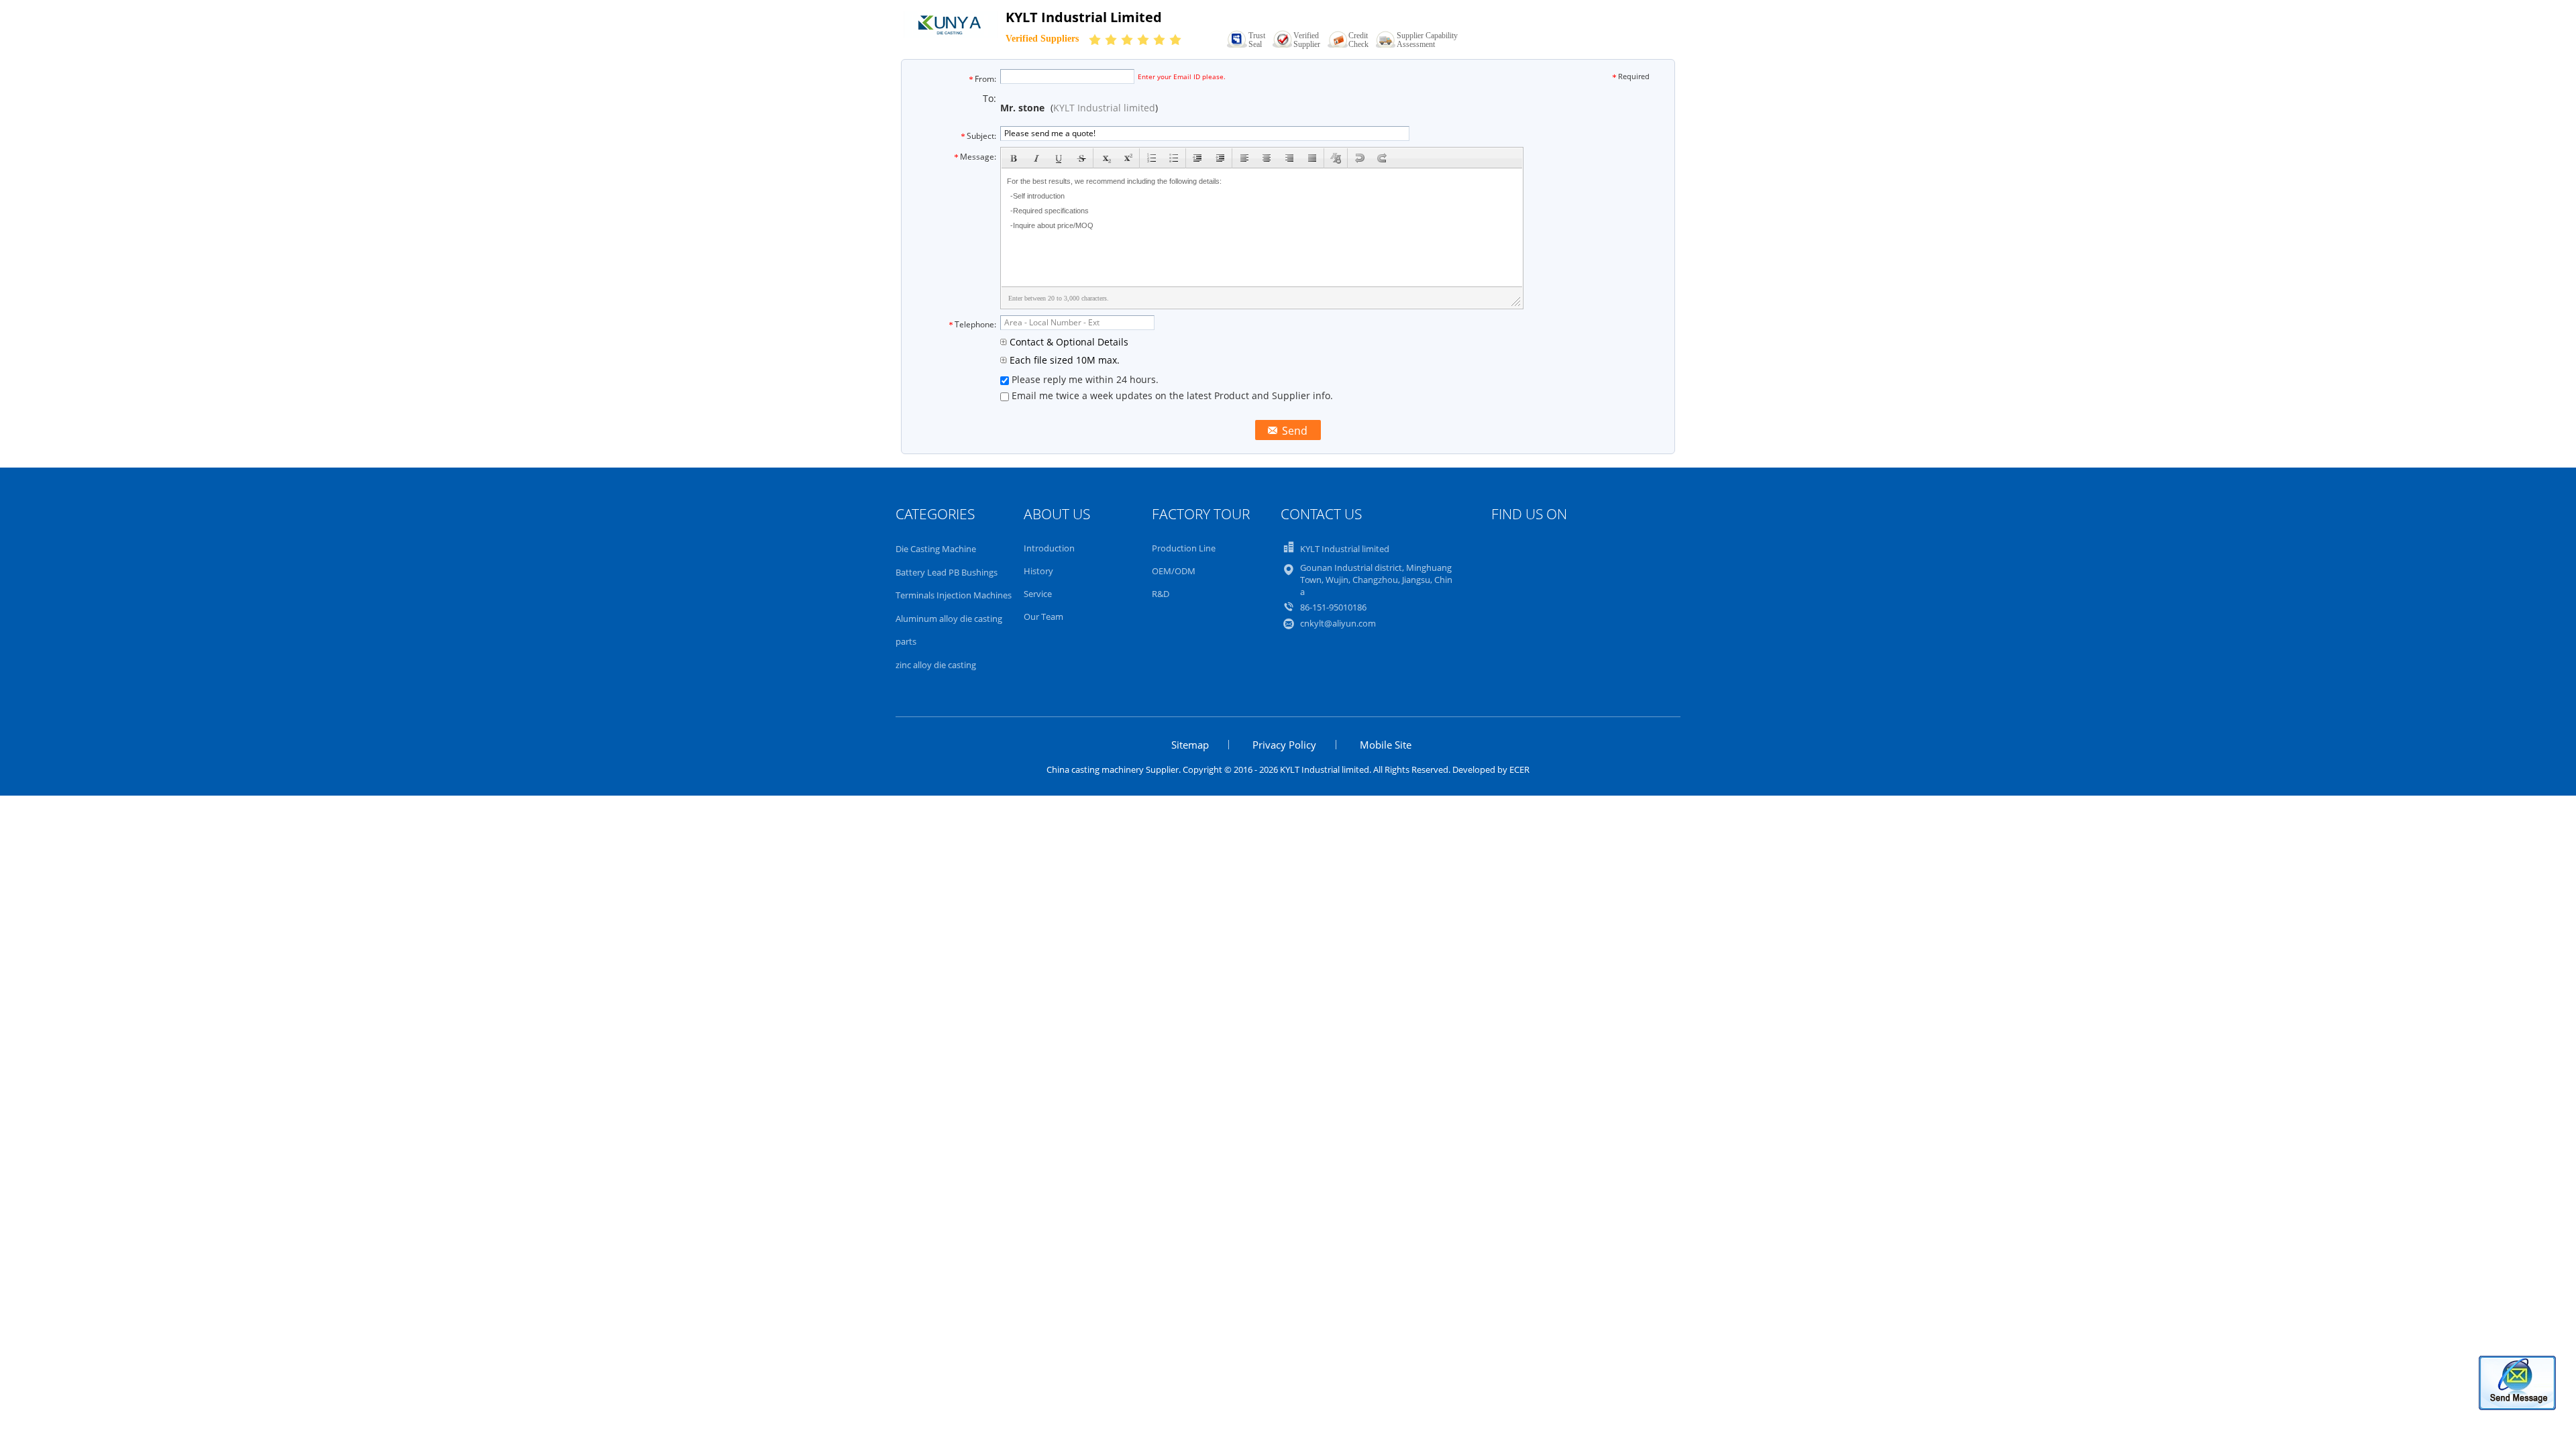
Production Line (1184, 548)
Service (1038, 594)
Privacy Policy (1284, 745)
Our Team (1043, 616)
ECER (1519, 769)
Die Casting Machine (936, 549)
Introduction (1049, 548)
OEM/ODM (1174, 571)
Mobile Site (1386, 745)
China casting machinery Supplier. (1115, 769)
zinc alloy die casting (936, 665)
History (1038, 571)
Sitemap (1190, 745)
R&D (1161, 594)
